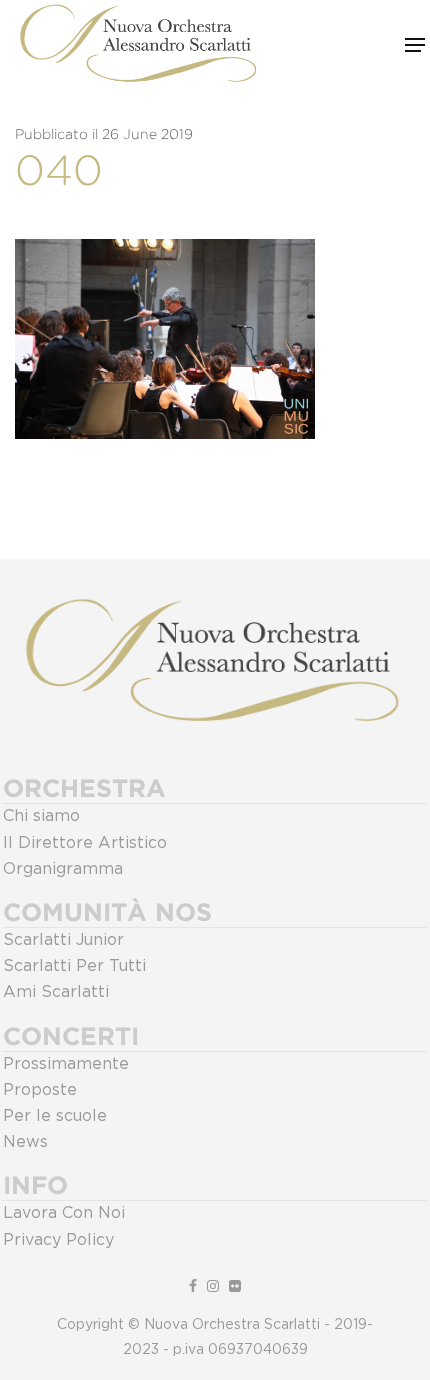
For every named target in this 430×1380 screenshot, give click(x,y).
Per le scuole (55, 1116)
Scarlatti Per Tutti (74, 966)
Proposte (40, 1090)
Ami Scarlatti (56, 992)
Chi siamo (41, 816)
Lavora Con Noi (64, 1213)
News (25, 1142)
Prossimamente (66, 1064)
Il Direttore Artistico (85, 843)
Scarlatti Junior (63, 940)
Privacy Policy (58, 1240)
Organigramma (63, 869)
